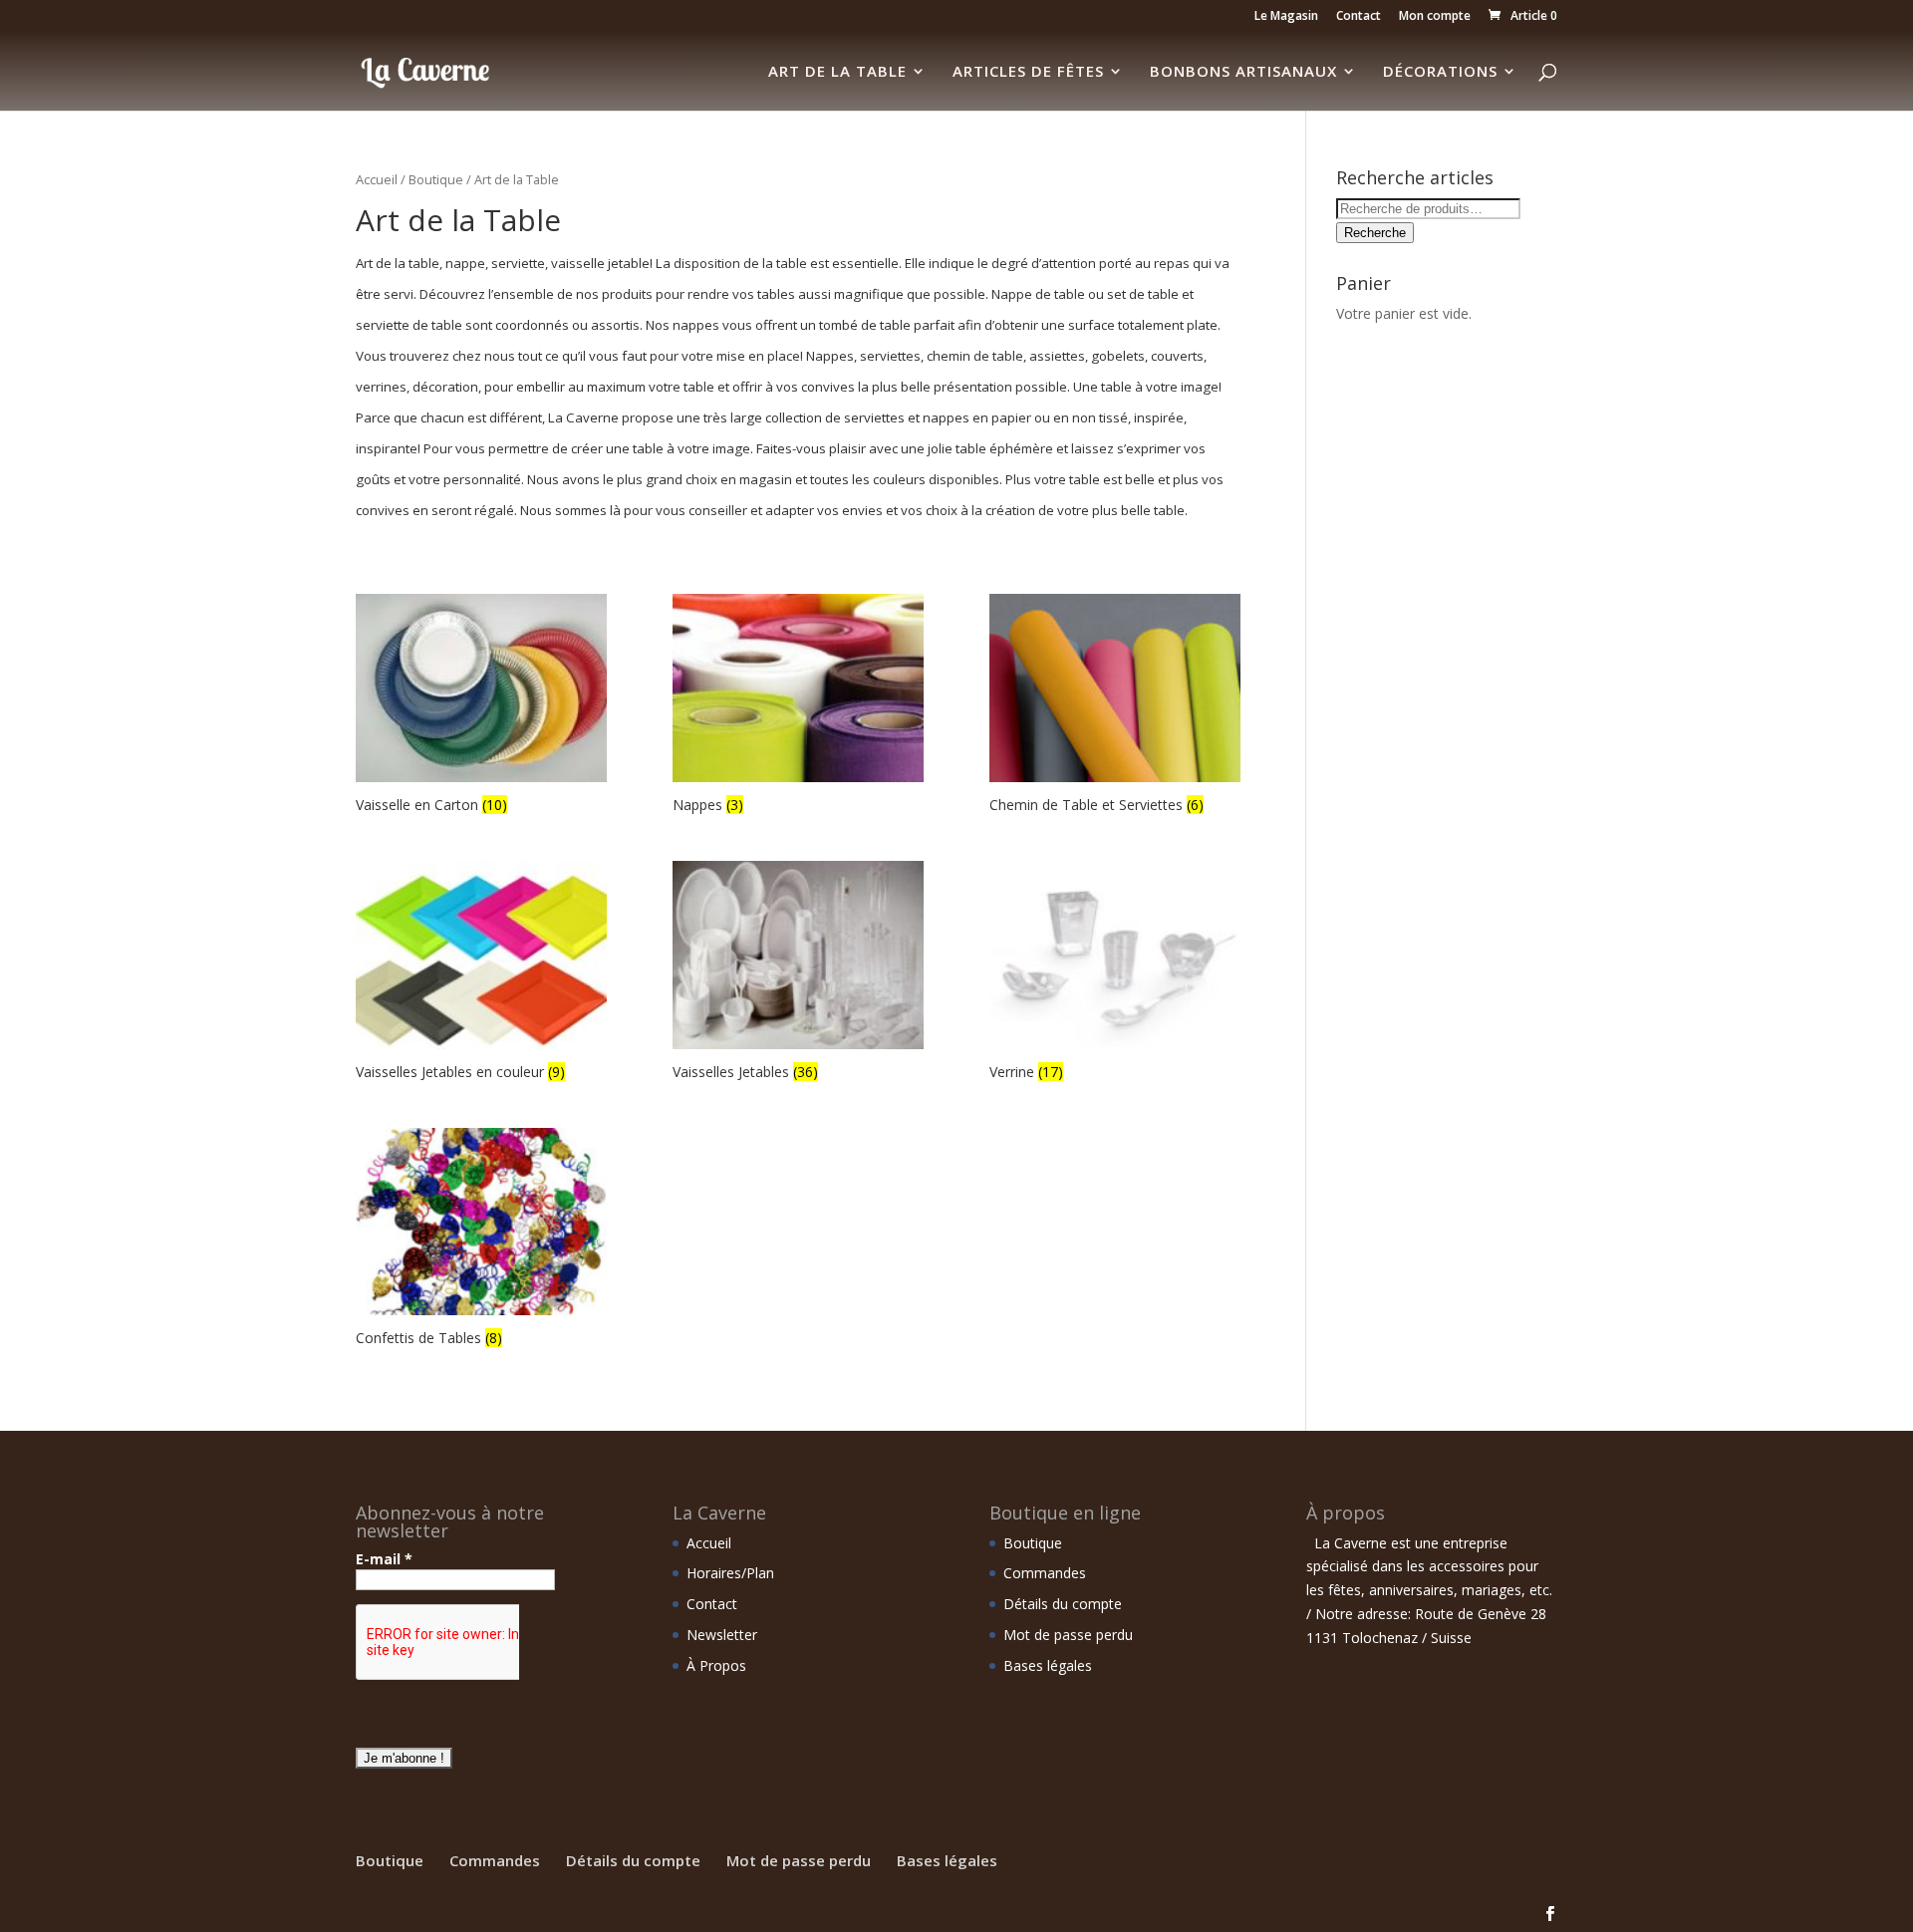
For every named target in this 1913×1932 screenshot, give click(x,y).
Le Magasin (1286, 17)
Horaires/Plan (730, 1573)
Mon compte (1435, 17)
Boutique (436, 179)
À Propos (716, 1665)
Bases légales (1048, 1665)
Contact (1359, 17)
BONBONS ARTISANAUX (1243, 72)
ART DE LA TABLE (837, 72)
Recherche (1375, 233)
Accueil (377, 179)
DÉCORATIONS (1440, 72)
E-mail (384, 1559)
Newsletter (722, 1635)
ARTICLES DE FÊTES (1028, 72)
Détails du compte (1063, 1604)
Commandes (1045, 1573)
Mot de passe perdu (1068, 1635)
